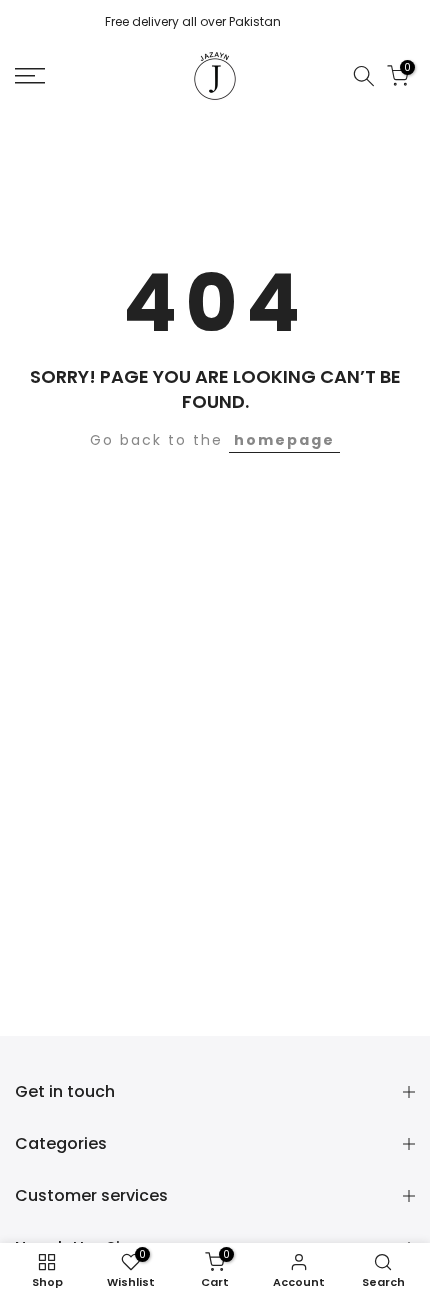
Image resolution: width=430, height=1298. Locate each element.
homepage (284, 440)
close (397, 23)
